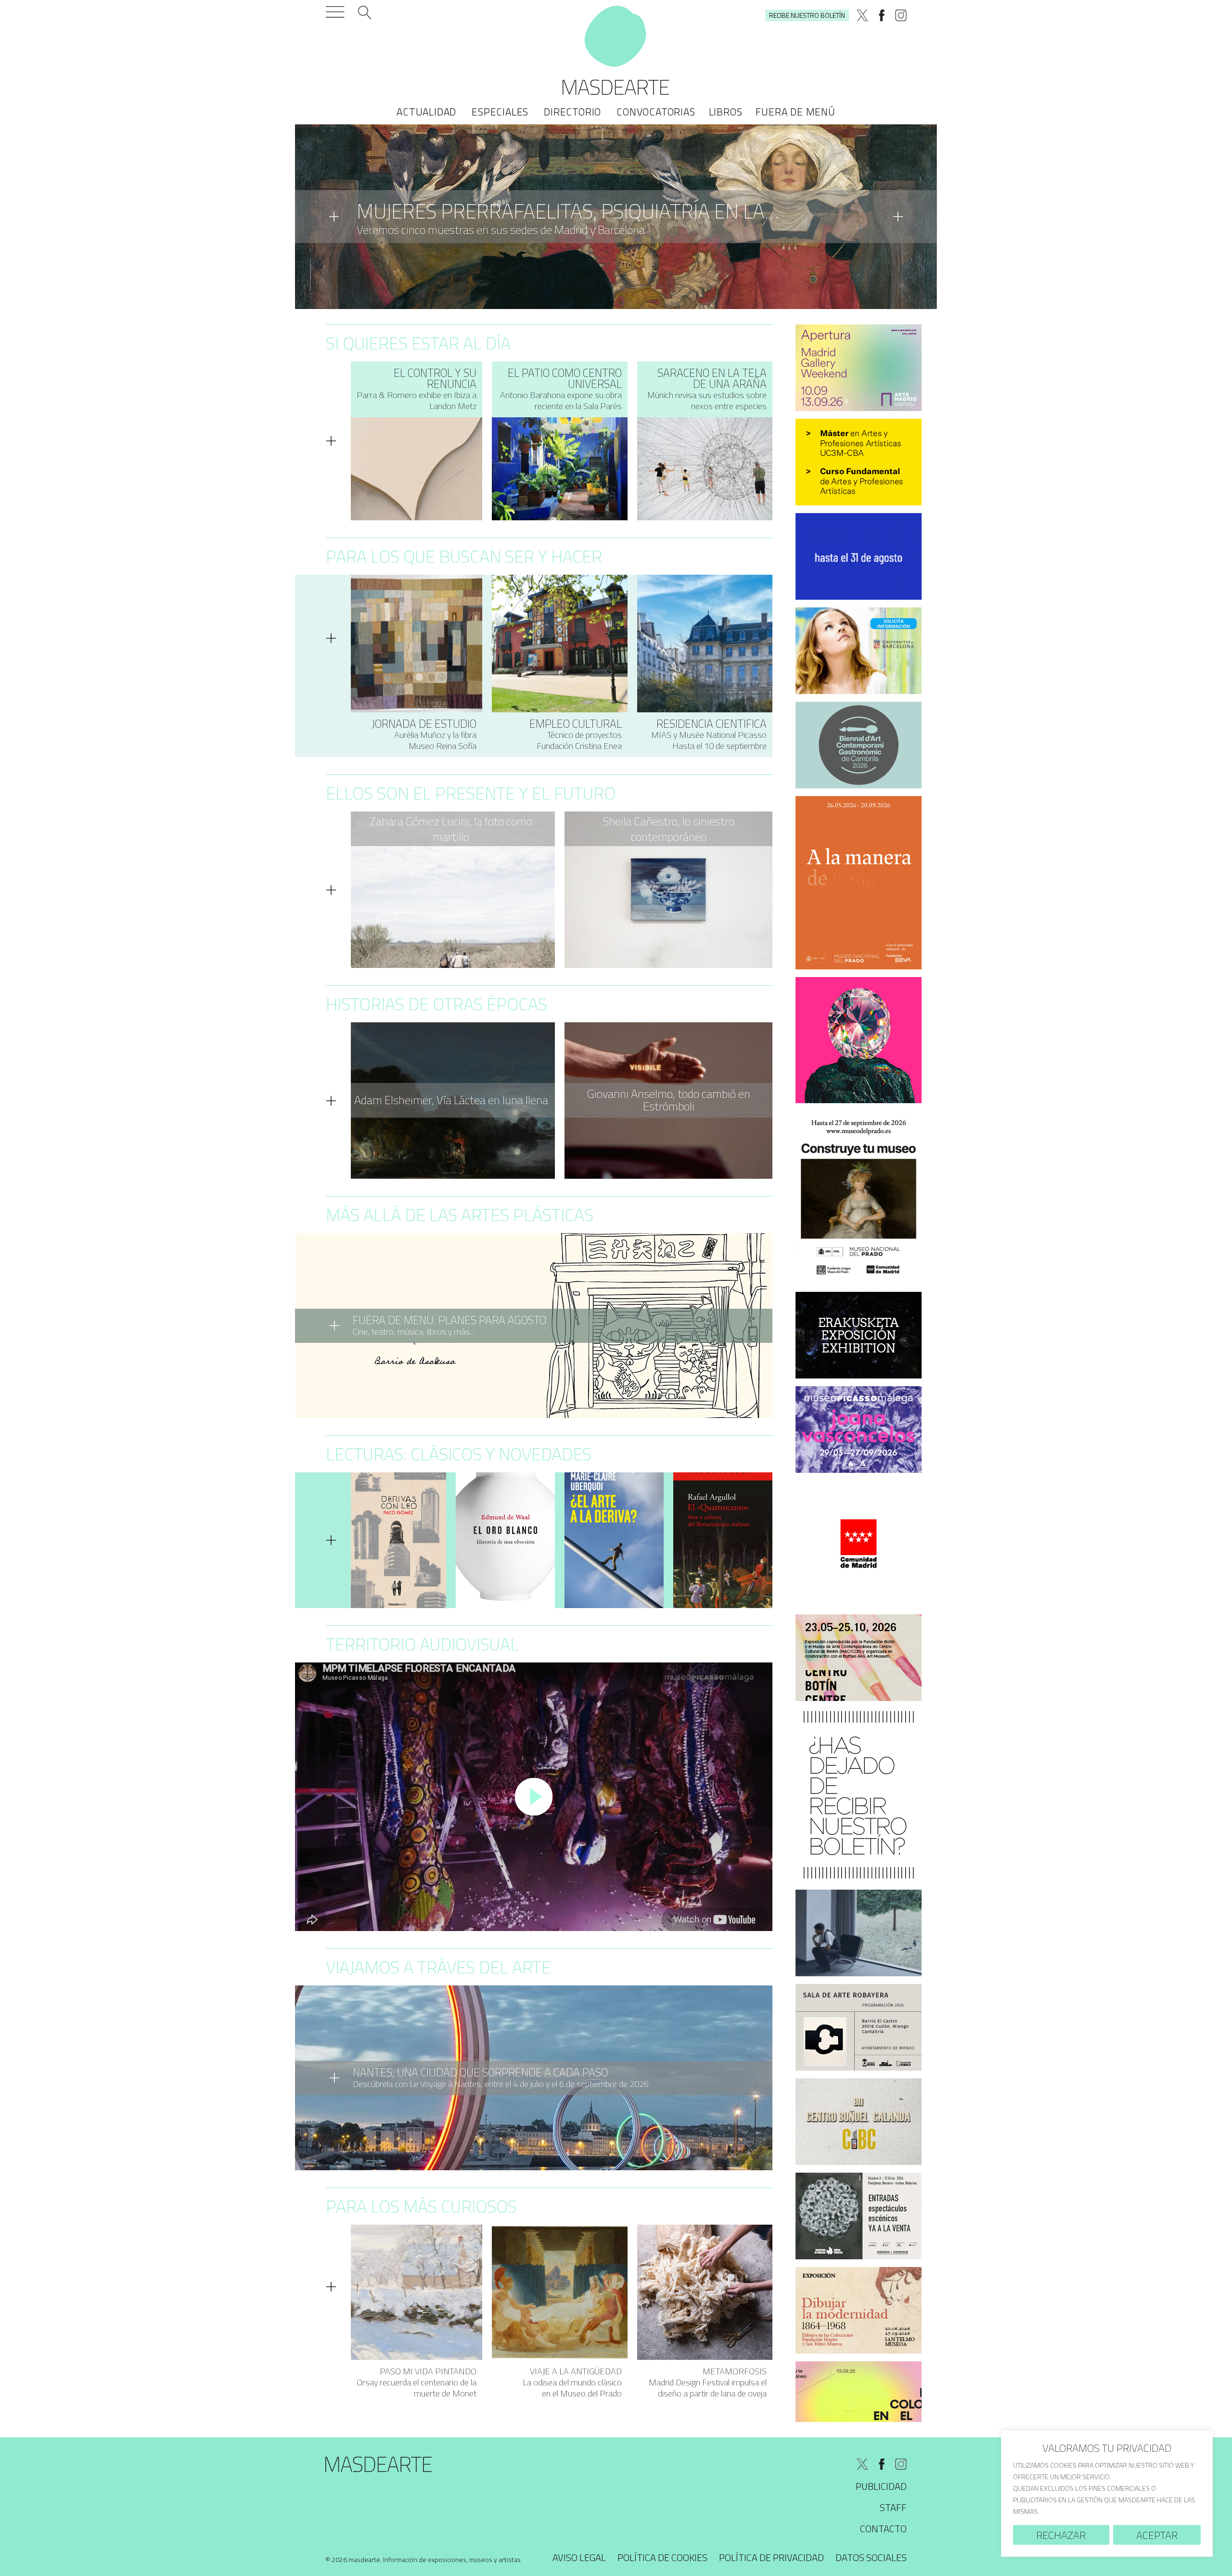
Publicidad (881, 2486)
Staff (893, 2507)
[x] (862, 15)
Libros (726, 112)
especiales (500, 112)
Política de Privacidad (771, 2557)
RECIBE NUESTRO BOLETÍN (807, 15)
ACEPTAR (1157, 2535)
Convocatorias (656, 112)
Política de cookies (662, 2557)
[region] (1107, 2493)
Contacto (883, 2529)
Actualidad (426, 112)
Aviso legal (579, 2557)
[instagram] (901, 15)
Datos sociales (871, 2557)
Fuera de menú (795, 112)
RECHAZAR (1061, 2535)
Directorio (572, 112)
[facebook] (882, 15)
